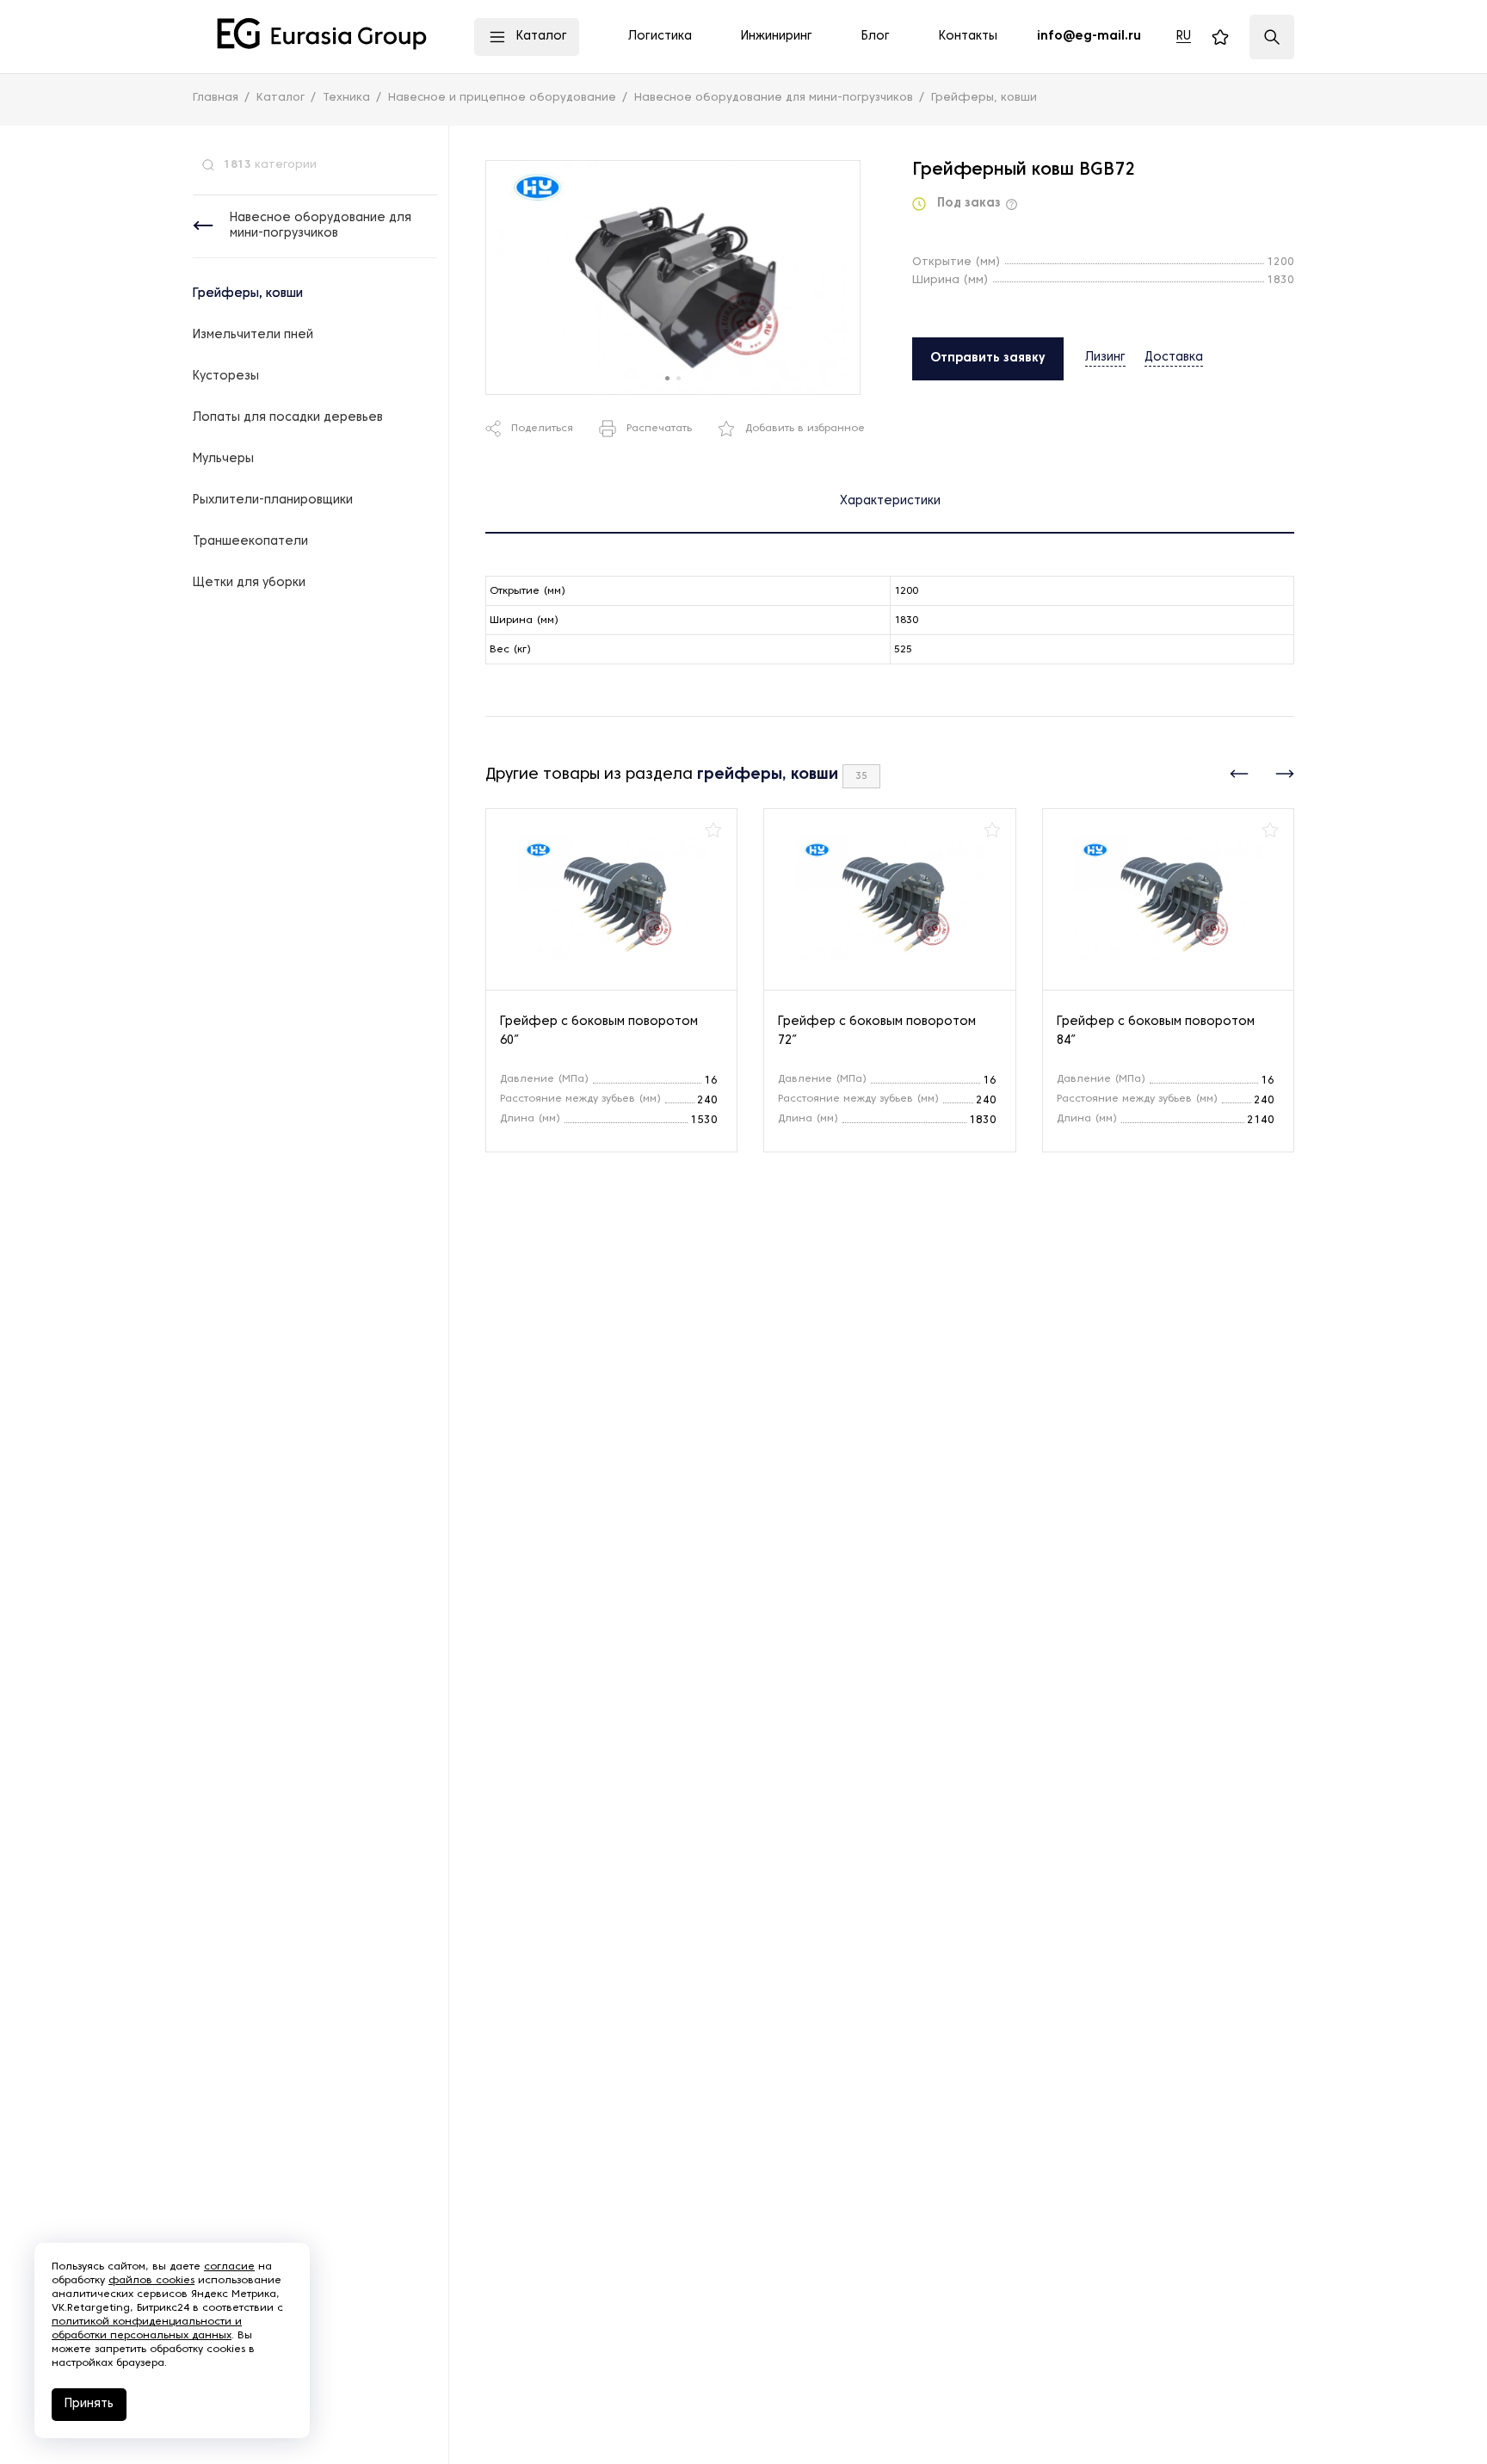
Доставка (1174, 358)
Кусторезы (226, 377)
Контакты (968, 37)
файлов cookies (151, 2281)
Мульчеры (223, 459)
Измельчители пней (253, 335)
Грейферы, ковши (248, 294)
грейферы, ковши (768, 775)
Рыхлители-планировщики (273, 500)
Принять (89, 2404)
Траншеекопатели (250, 542)
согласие (229, 2267)
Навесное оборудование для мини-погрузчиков (321, 226)
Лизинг (1105, 358)
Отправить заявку (988, 358)
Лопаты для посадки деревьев (288, 418)
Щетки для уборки (249, 583)
